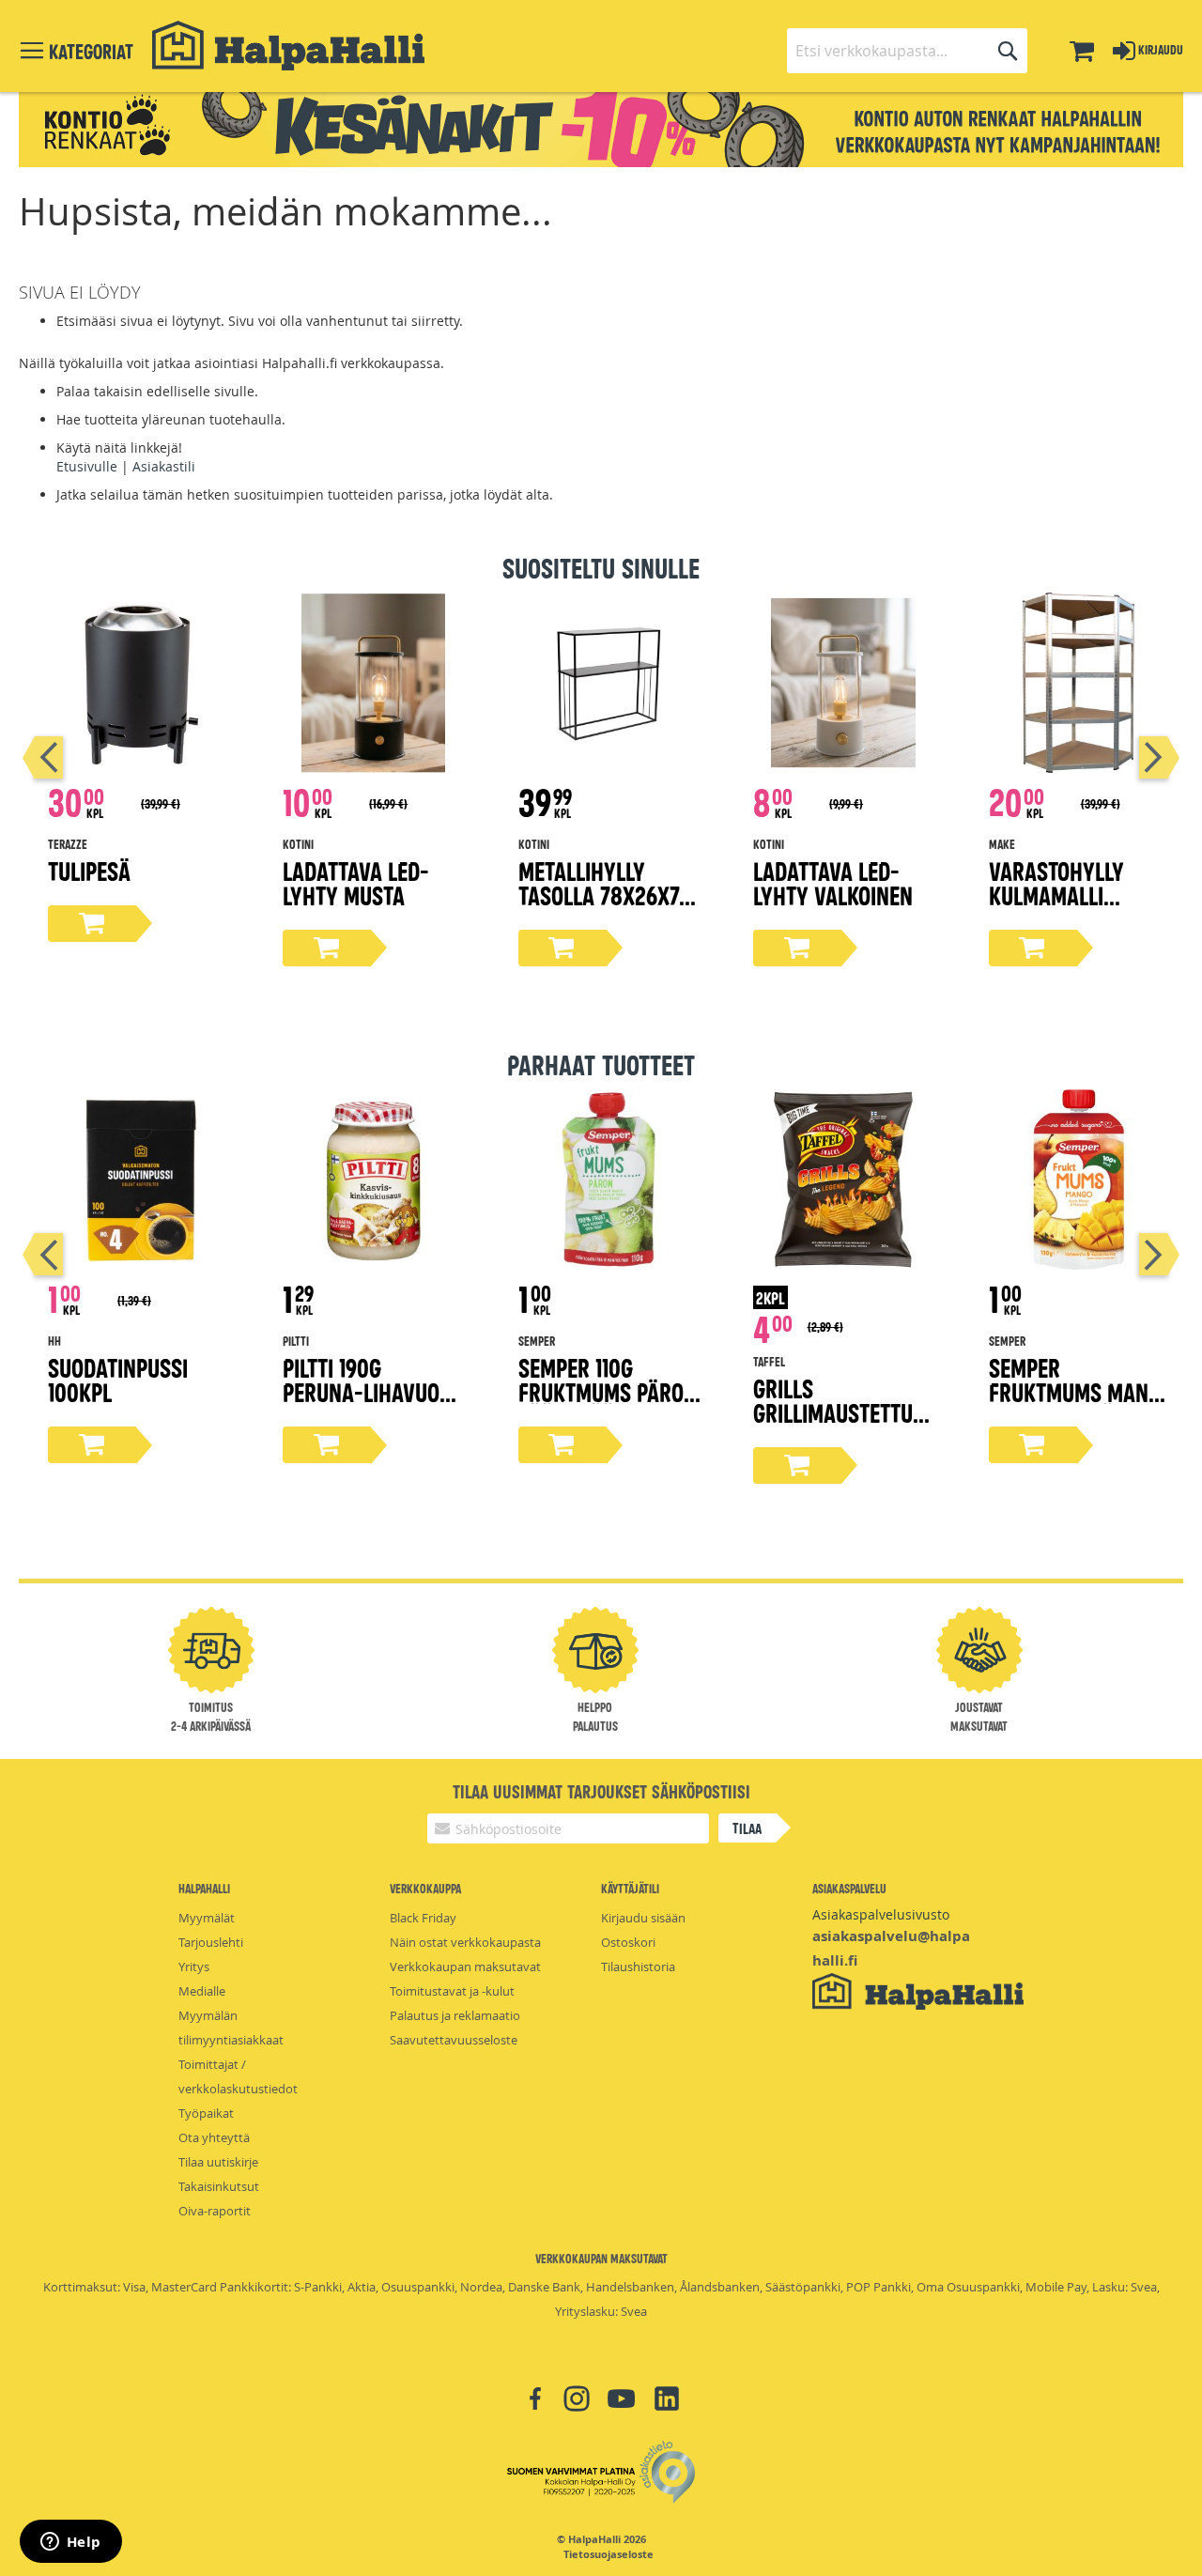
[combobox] (907, 51)
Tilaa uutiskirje (218, 2162)
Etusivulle (87, 466)
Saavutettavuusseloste (454, 2040)
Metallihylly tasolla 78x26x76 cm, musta (604, 895)
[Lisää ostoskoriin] (92, 924)
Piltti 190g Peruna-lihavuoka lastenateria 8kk (373, 1391)
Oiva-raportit (215, 2211)
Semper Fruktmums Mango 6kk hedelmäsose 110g (1081, 1404)
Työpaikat (206, 2113)
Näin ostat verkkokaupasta (465, 1942)
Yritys (194, 1967)
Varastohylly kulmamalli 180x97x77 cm (1056, 895)
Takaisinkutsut (219, 2186)
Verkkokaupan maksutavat (465, 1967)
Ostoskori (628, 1942)
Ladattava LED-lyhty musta (356, 882)
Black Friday (423, 1918)
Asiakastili (164, 466)
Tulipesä (89, 870)
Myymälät (207, 1918)
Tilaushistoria (638, 1967)
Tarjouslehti (211, 1942)
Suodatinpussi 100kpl (118, 1379)
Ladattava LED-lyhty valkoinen (833, 882)
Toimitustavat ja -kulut (452, 1991)
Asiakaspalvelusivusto (881, 1914)
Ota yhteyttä (214, 2137)
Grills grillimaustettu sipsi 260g (833, 1412)
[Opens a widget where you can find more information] (70, 2543)
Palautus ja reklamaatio (455, 2015)
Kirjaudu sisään (643, 1918)
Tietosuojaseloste (609, 2554)
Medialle (202, 1991)
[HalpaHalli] (288, 46)
